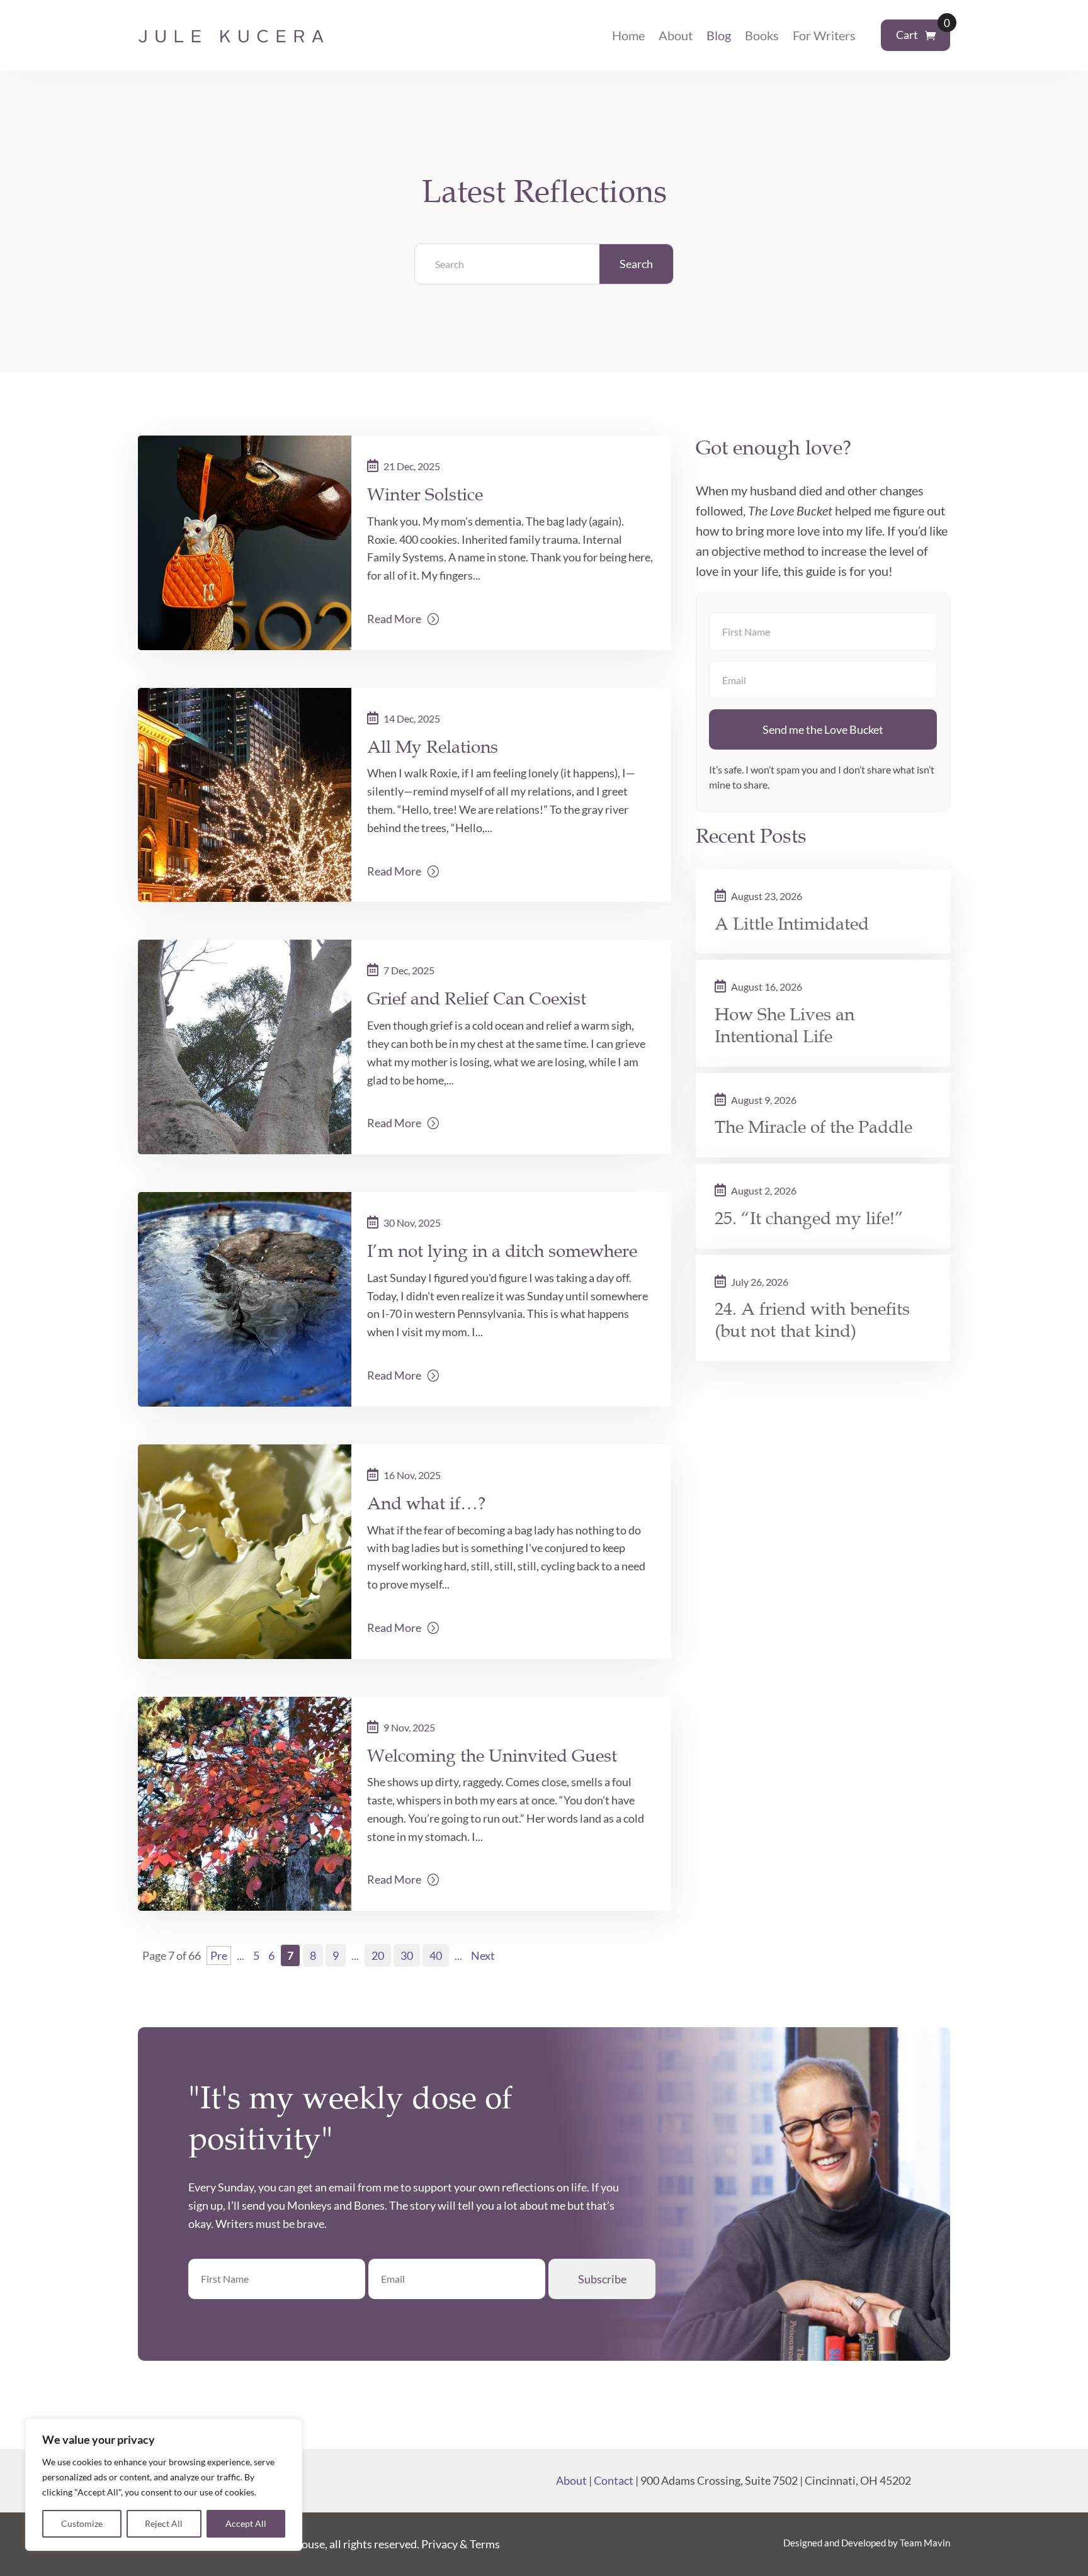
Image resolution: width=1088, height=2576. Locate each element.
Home (628, 35)
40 (436, 1955)
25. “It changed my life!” (809, 1218)
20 (378, 1955)
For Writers (824, 35)
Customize (82, 2523)
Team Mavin (925, 2543)
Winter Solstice (425, 494)
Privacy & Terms (461, 2544)
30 (407, 1955)
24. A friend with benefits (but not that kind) (812, 1320)
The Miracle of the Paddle (813, 1127)
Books (762, 35)
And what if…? (426, 1503)
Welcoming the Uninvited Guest (492, 1756)
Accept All (246, 2523)
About (676, 35)
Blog (719, 35)
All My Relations (433, 747)
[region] (164, 2485)
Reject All (164, 2523)
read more (394, 619)
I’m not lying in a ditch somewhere (502, 1251)
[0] (930, 36)
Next (483, 1955)
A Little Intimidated (792, 924)
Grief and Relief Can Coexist (477, 998)
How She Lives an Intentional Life (785, 1026)
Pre (219, 1955)
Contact (614, 2480)
